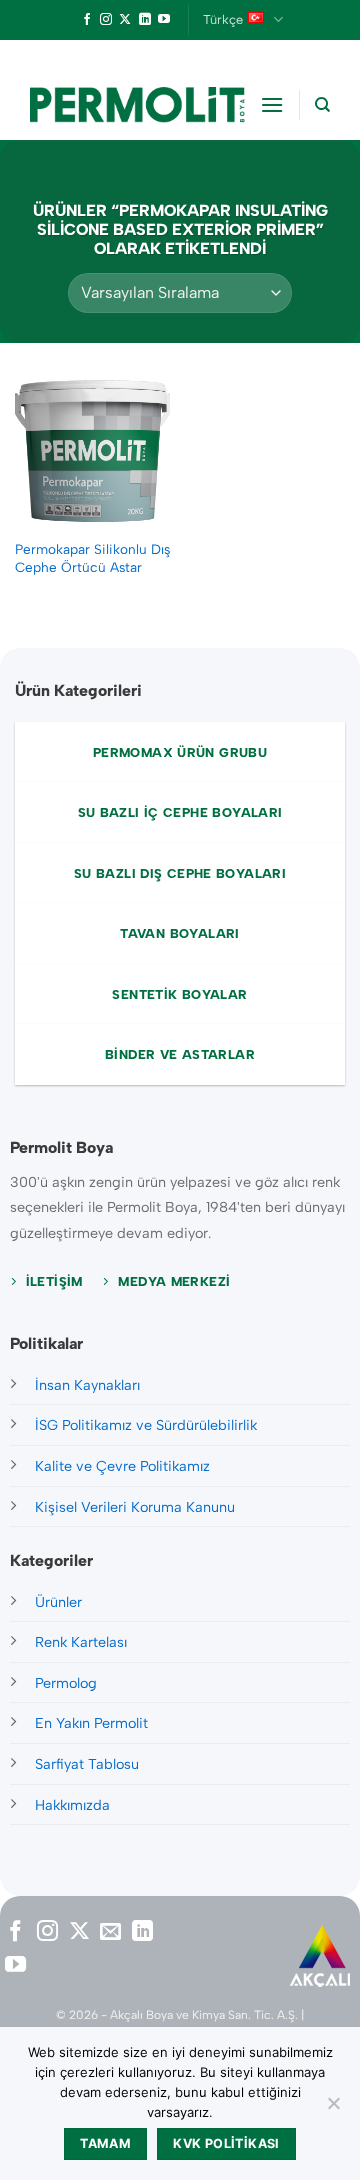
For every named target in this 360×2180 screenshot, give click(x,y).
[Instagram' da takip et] (106, 20)
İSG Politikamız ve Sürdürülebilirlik (146, 1425)
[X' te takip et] (125, 20)
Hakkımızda (72, 1805)
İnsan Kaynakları (87, 1385)
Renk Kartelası (81, 1642)
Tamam (105, 2143)
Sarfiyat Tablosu (87, 1764)
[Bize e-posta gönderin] (110, 1932)
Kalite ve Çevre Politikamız (122, 1466)
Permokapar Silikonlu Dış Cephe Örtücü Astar (92, 558)
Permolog (66, 1683)
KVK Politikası (226, 2143)
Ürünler (58, 1602)
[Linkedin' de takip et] (145, 20)
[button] (272, 104)
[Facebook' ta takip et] (87, 20)
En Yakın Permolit (91, 1723)
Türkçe (223, 19)
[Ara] (322, 105)
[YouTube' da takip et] (164, 20)
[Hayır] (333, 2109)
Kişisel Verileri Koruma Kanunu (135, 1507)
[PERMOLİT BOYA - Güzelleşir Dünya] (137, 105)
